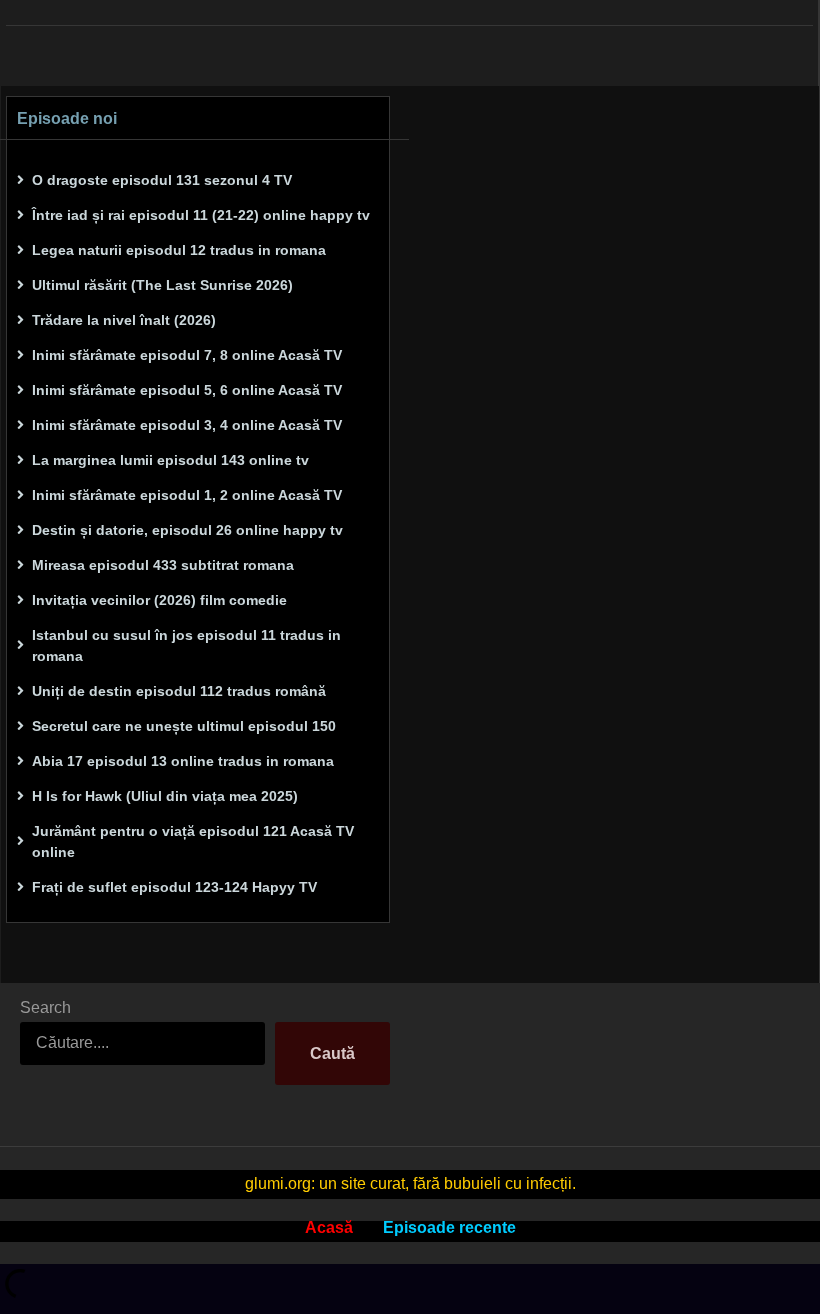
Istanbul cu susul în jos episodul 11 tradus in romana (186, 645)
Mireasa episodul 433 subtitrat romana (163, 565)
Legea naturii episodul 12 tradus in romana (179, 250)
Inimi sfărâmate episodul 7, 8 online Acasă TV (187, 355)
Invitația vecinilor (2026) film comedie (159, 600)
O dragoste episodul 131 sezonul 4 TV (162, 180)
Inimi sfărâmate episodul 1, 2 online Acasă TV (187, 495)
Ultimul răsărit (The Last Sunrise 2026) (162, 285)
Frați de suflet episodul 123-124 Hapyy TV (174, 887)
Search (45, 1007)
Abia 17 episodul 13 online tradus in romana (183, 761)
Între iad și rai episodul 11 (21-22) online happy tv (201, 215)
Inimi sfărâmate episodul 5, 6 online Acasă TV (187, 390)
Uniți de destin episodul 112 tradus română (179, 691)
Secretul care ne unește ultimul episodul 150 (184, 726)
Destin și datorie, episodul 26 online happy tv (187, 530)
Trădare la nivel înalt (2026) (124, 320)
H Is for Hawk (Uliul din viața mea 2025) (165, 796)
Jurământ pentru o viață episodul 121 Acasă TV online (193, 841)
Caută (332, 1053)
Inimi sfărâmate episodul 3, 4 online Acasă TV (187, 425)
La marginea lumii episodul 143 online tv (170, 460)
